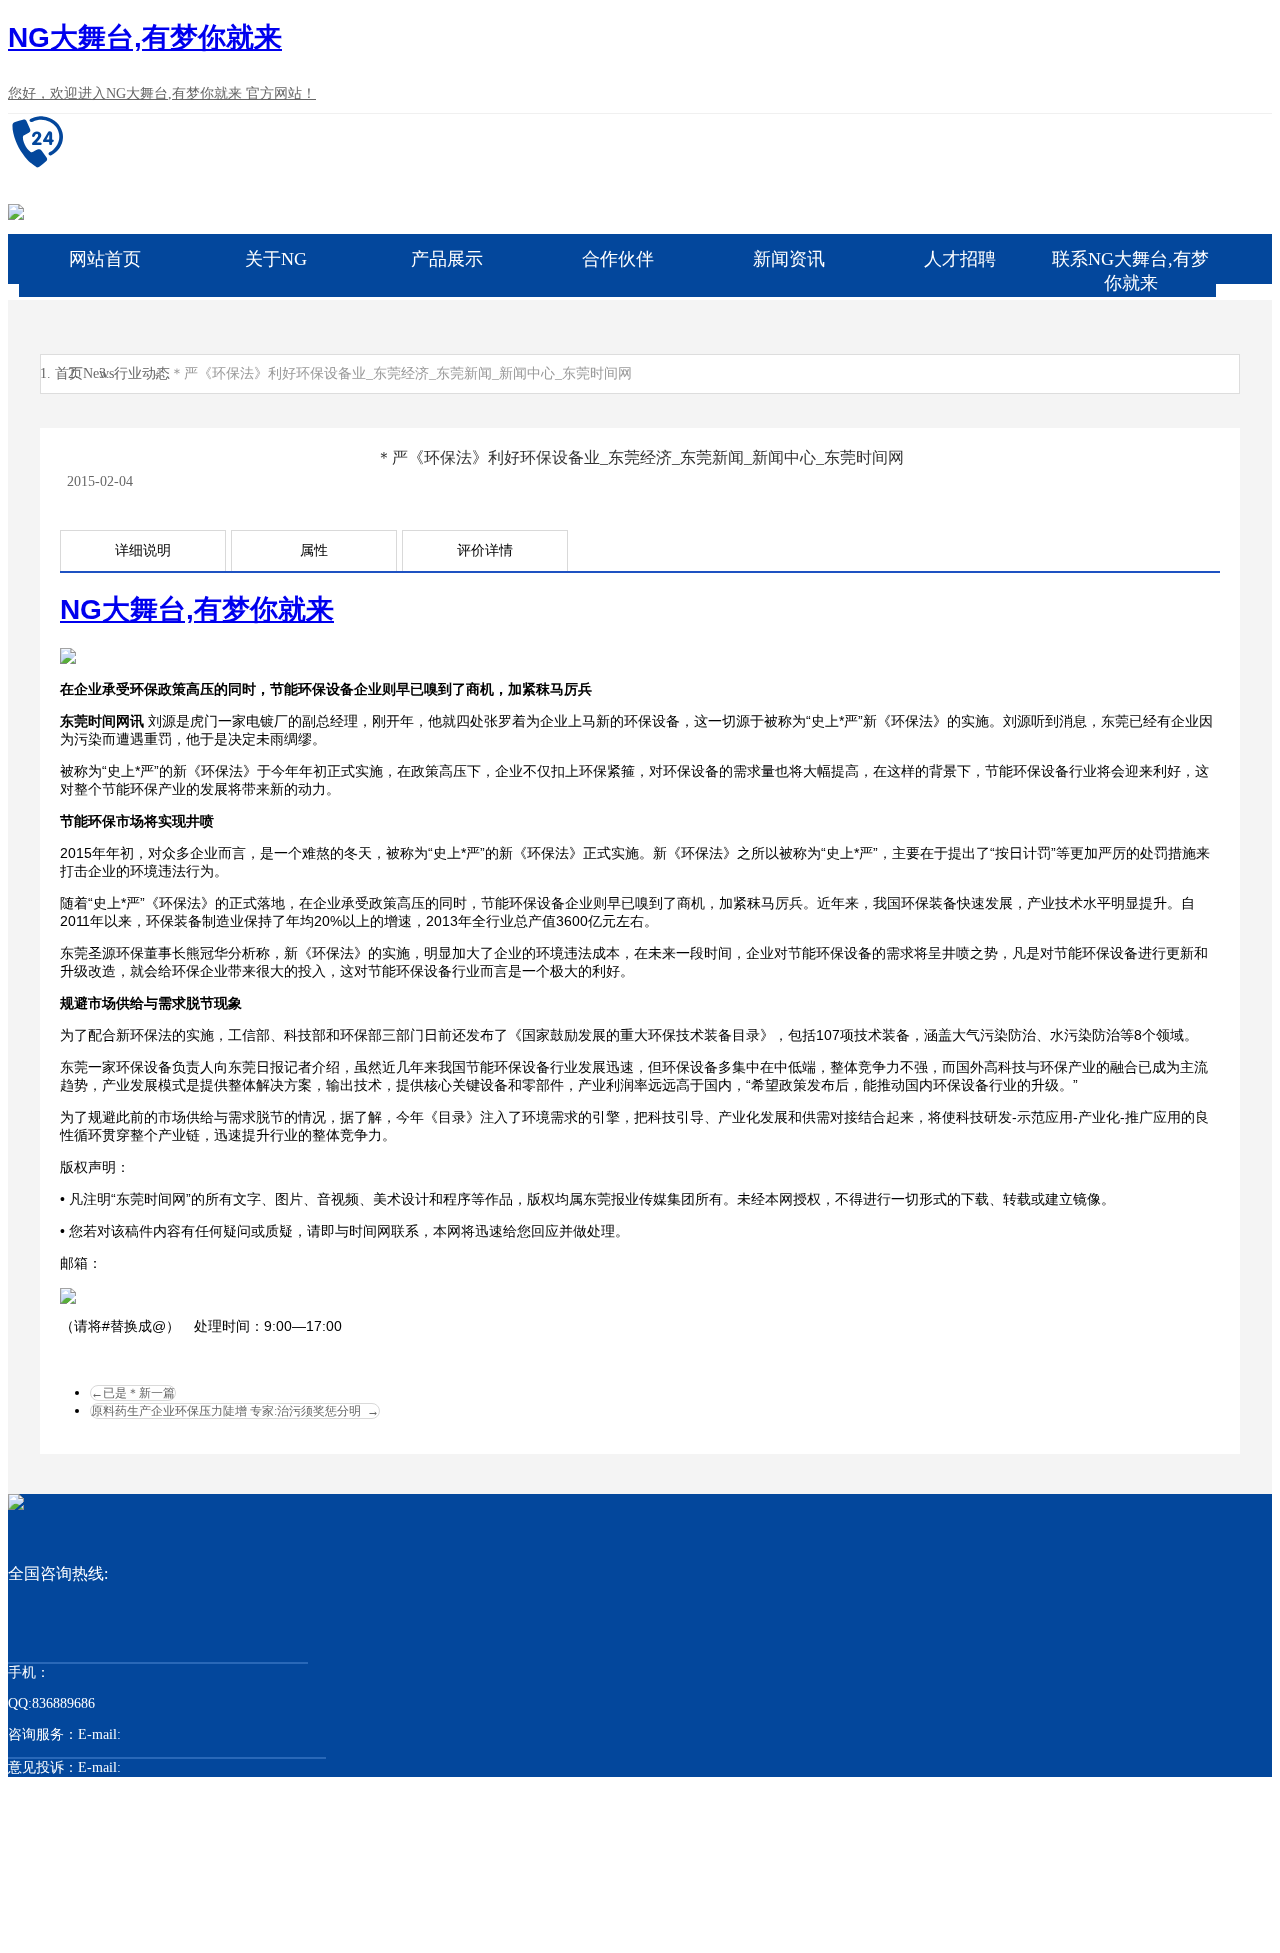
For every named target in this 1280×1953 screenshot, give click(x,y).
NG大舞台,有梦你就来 (145, 37)
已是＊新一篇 (133, 1393)
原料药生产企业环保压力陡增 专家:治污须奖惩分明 (235, 1411)
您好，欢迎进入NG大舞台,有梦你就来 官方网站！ (162, 93)
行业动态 (142, 373)
